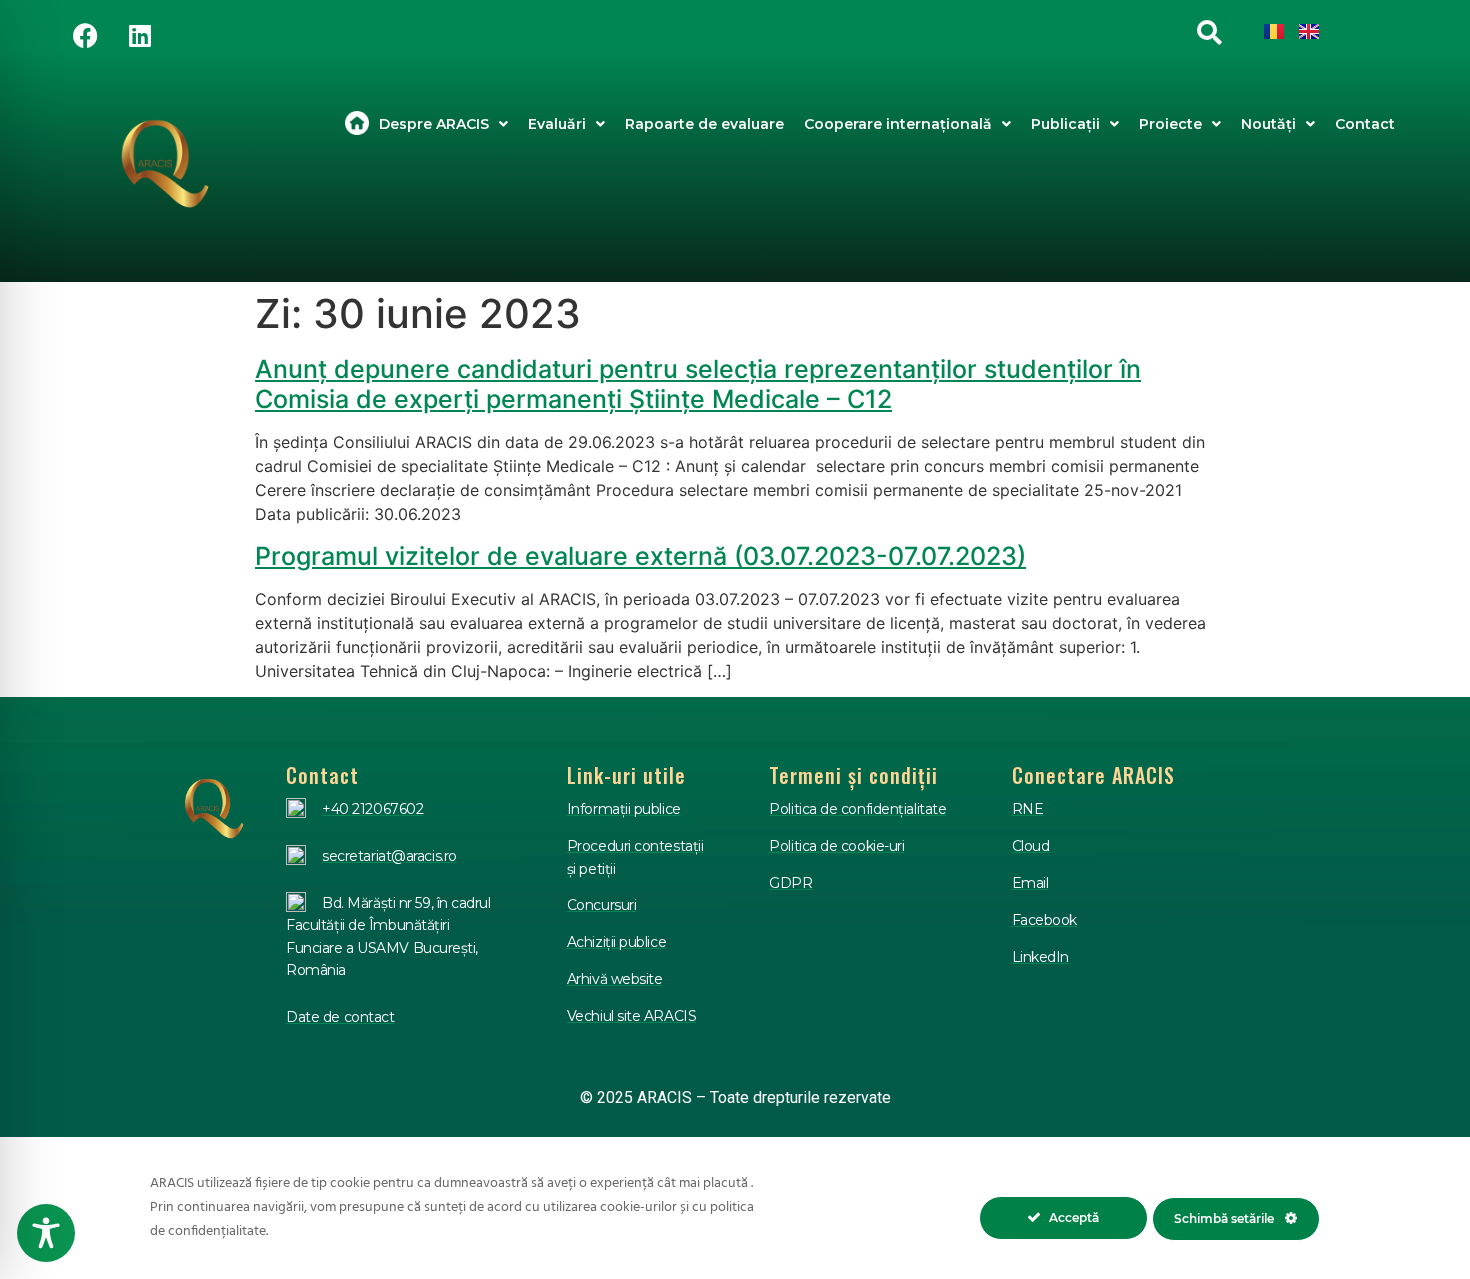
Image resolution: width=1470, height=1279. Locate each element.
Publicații (1065, 124)
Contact (1365, 124)
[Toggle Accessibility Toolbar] (46, 1233)
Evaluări (557, 124)
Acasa (357, 124)
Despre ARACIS (434, 124)
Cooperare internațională (898, 124)
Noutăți (1268, 124)
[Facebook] (85, 35)
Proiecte (1170, 124)
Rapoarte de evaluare (704, 124)
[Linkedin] (140, 35)
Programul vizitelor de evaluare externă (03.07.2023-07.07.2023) (640, 556)
